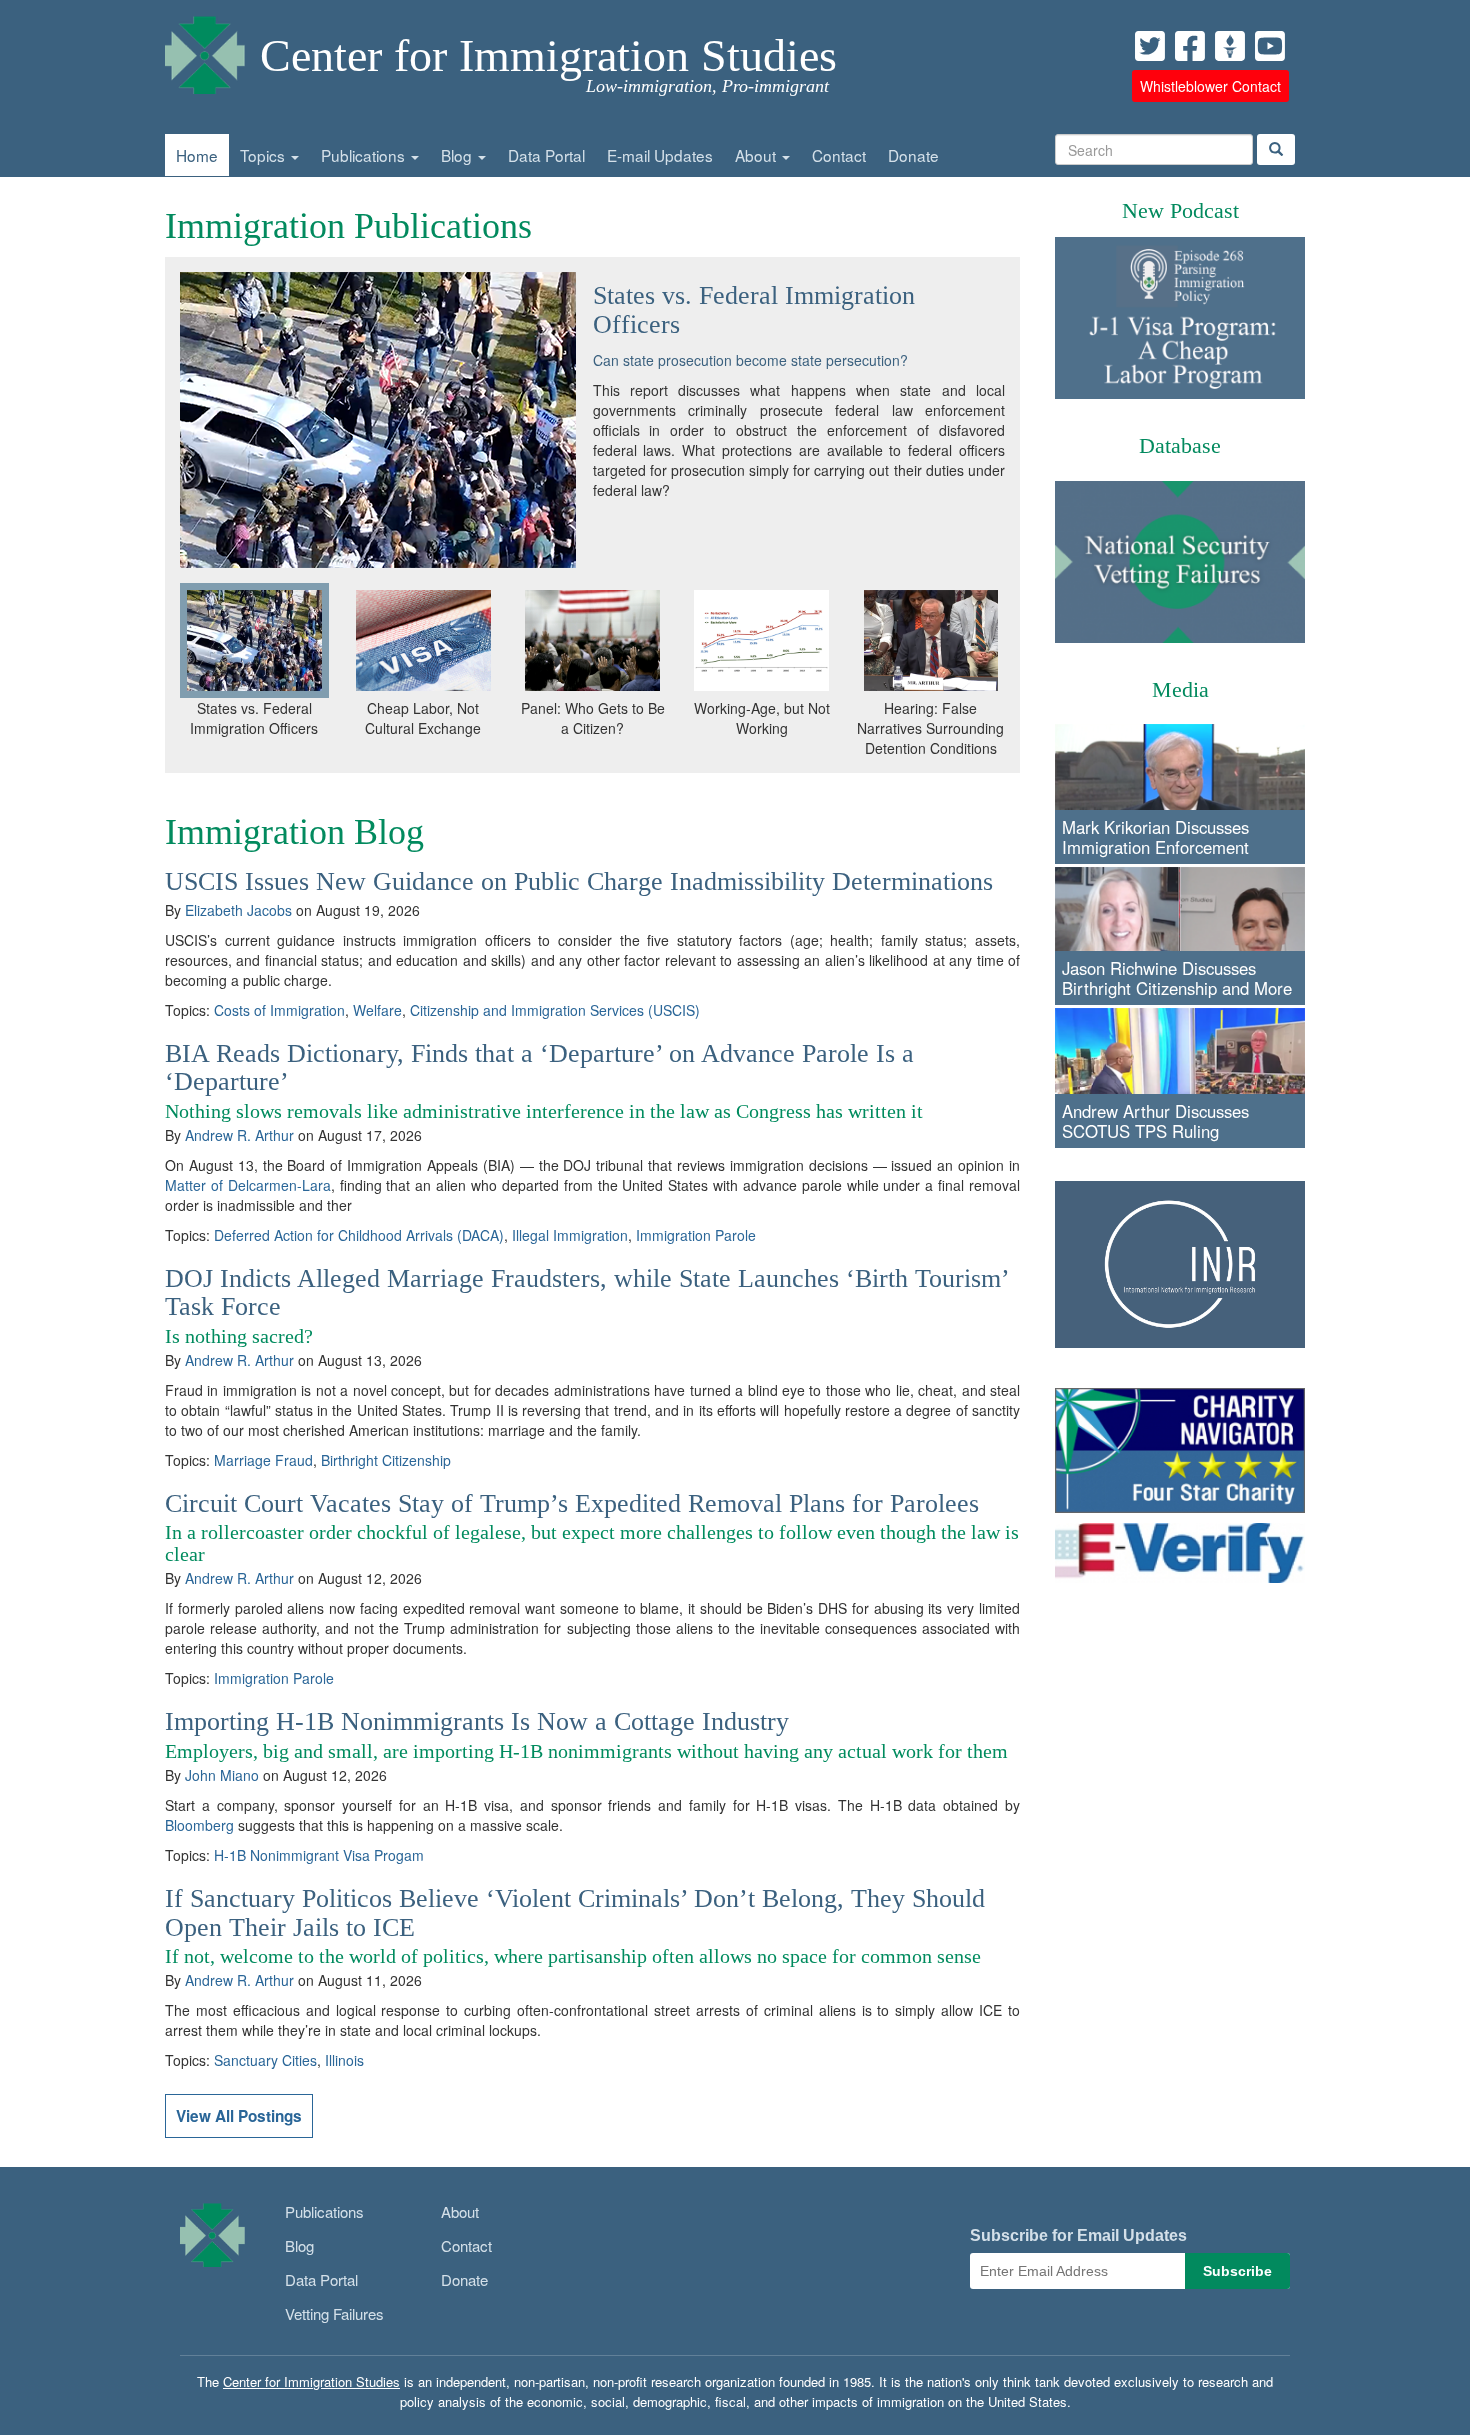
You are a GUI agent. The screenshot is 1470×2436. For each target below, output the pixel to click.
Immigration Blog (294, 832)
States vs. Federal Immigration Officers (754, 310)
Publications (365, 155)
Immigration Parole (696, 1235)
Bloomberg (199, 1825)
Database (1180, 445)
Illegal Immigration (570, 1235)
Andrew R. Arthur (239, 1135)
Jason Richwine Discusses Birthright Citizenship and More (1177, 978)
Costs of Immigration (279, 1010)
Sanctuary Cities (265, 2060)
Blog (458, 155)
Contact (839, 155)
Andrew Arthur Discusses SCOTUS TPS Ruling (1155, 1121)
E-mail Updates (660, 155)
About (757, 155)
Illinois (344, 2060)
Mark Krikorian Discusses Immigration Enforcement (1155, 837)
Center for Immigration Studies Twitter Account (1150, 46)
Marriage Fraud (263, 1460)
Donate (913, 155)
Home (197, 155)
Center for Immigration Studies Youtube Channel (1270, 46)
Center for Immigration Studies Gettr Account (1230, 46)
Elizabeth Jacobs (238, 910)
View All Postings (239, 2116)
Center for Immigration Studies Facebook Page (1190, 46)
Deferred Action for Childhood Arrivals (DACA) (359, 1235)
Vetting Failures (334, 2313)
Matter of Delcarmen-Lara (248, 1185)
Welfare (377, 1010)
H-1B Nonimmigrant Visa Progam (319, 1855)
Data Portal (546, 155)
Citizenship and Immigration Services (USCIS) (555, 1010)
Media (1180, 689)
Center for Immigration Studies (548, 55)
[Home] (205, 50)
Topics (264, 155)
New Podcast (1180, 210)
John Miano (222, 1775)
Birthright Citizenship (386, 1460)
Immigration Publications (348, 226)
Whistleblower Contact (1210, 86)
